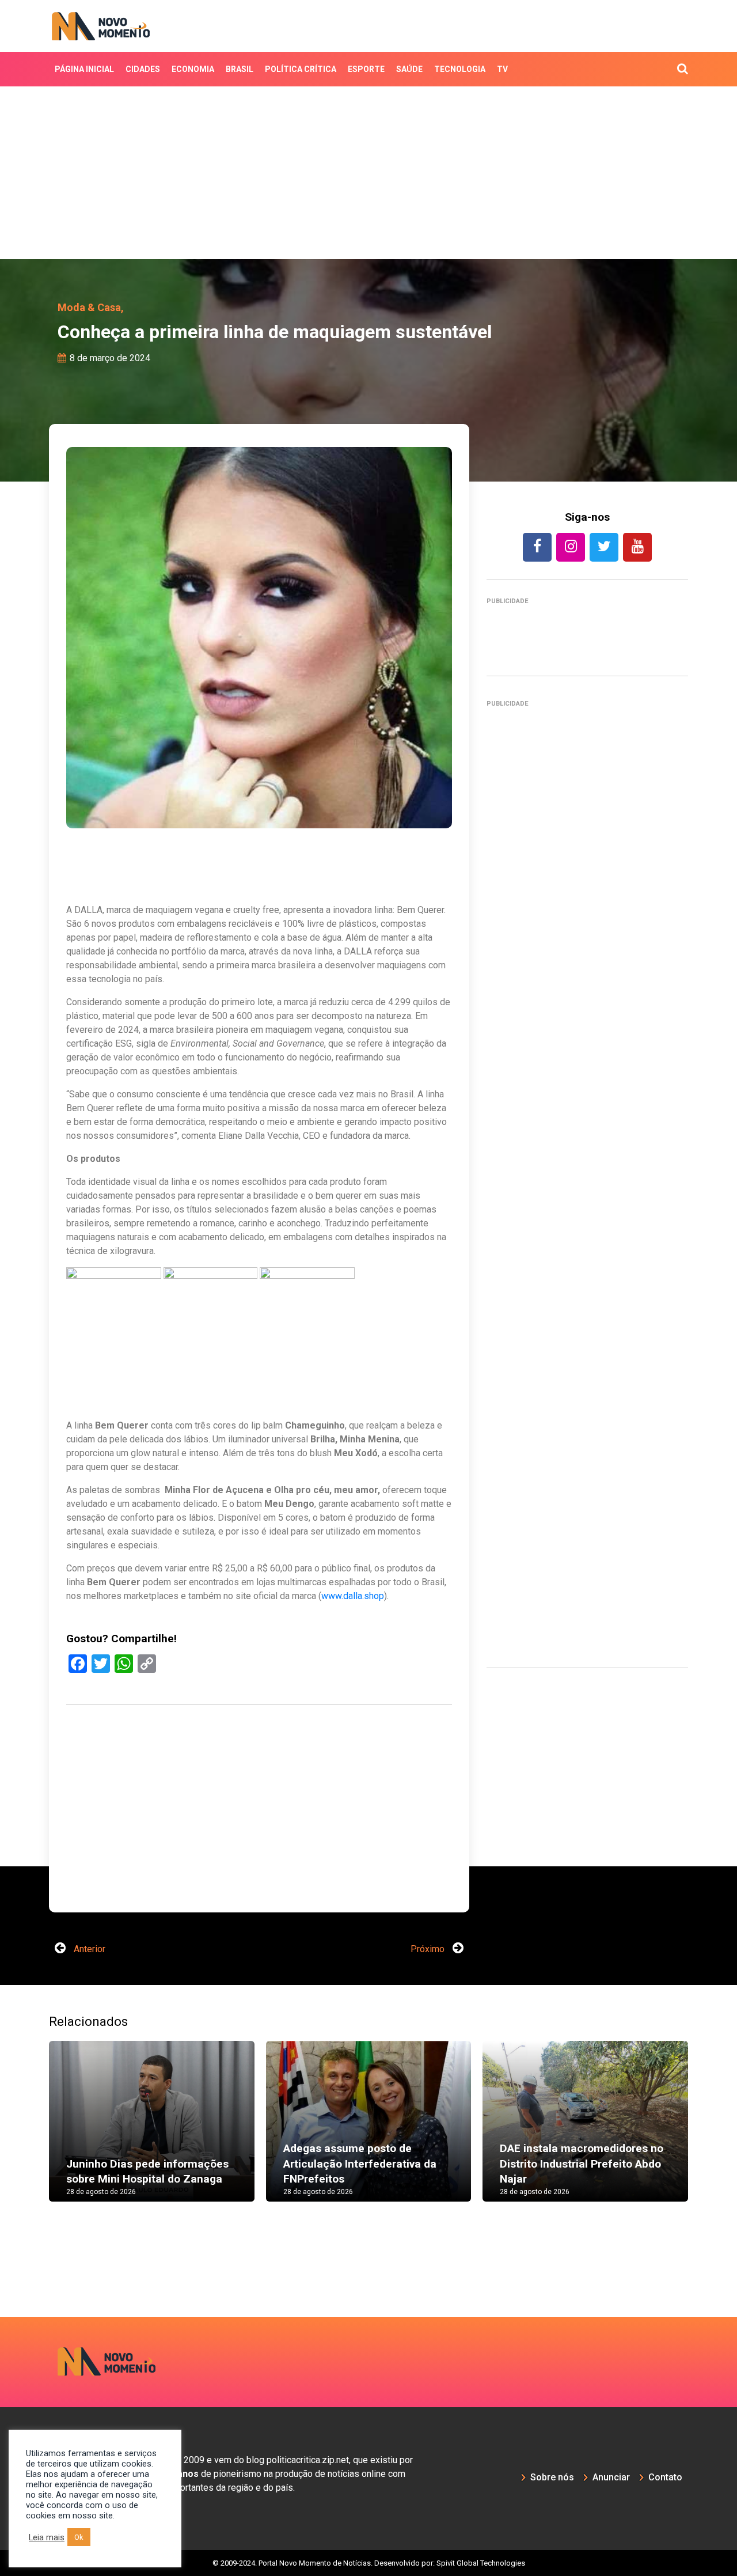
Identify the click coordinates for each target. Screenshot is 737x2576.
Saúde (409, 69)
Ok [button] (79, 2537)
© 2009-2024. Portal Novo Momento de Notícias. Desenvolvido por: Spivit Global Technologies (369, 2563)
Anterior (88, 1949)
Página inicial (84, 69)
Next (705, 2132)
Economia (193, 69)
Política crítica (301, 69)
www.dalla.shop (353, 1596)
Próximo (429, 1949)
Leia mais (47, 2537)
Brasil (240, 69)
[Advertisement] (368, 173)
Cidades (143, 69)
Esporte (366, 69)
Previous (32, 2132)
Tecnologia (460, 69)
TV (502, 69)
